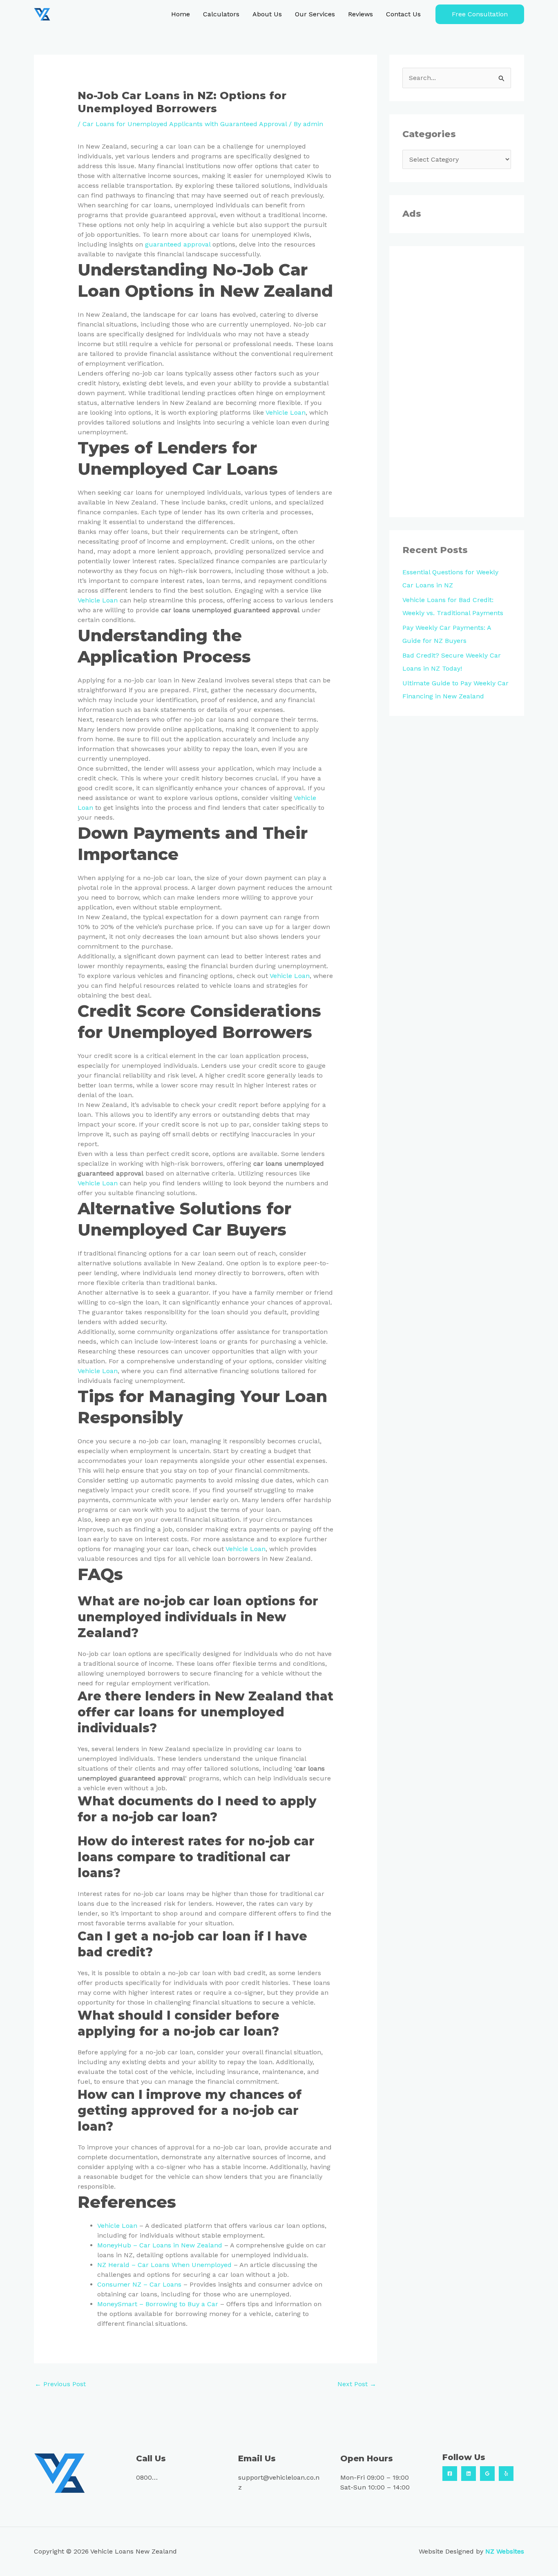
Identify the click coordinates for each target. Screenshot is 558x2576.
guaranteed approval (178, 244)
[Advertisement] (457, 382)
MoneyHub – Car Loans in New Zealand (160, 2245)
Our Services (315, 14)
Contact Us (403, 14)
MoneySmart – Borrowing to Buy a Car (158, 2304)
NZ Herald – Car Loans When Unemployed (164, 2265)
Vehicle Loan (286, 412)
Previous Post (60, 2384)
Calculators (221, 14)
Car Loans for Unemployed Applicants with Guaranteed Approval (185, 124)
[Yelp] (506, 2474)
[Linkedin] (469, 2474)
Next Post (357, 2384)
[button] (480, 14)
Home (181, 14)
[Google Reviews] (487, 2474)
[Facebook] (450, 2474)
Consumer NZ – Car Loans (139, 2284)
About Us (267, 14)
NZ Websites (505, 2551)
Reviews (360, 14)
